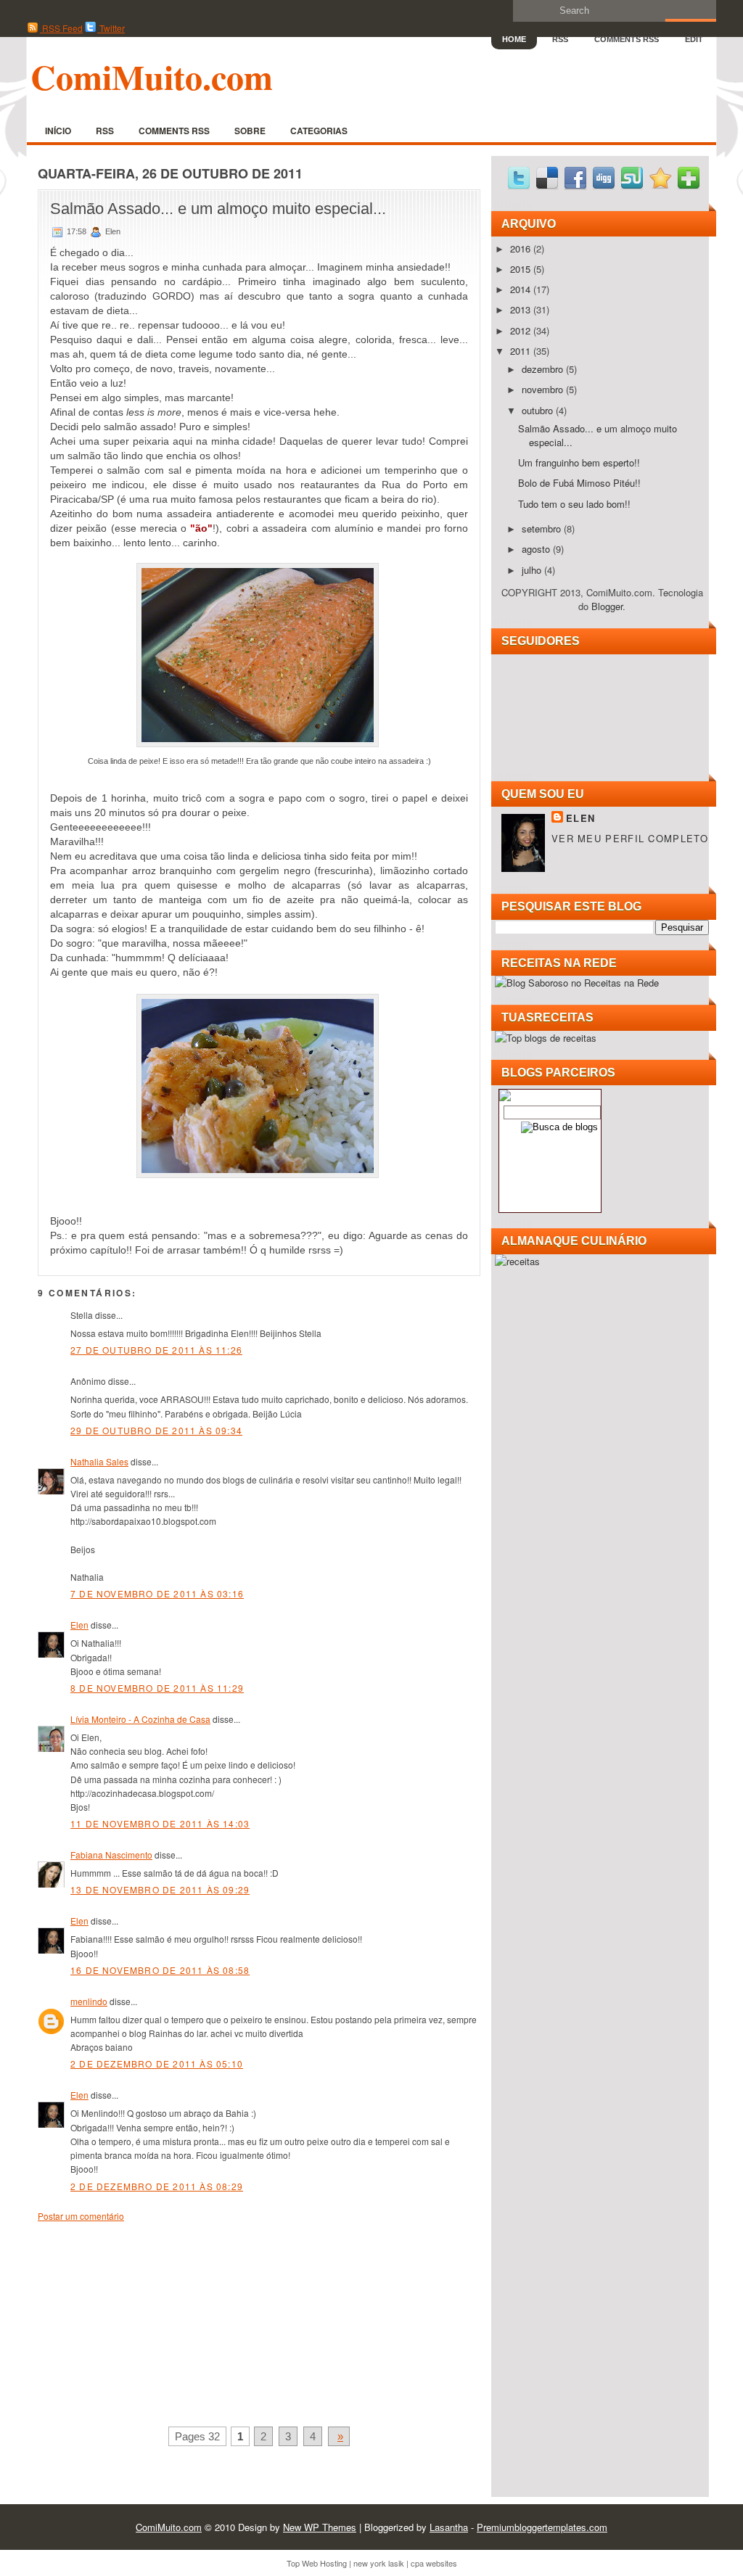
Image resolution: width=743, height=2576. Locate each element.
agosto (537, 549)
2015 (522, 269)
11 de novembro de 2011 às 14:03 (160, 1823)
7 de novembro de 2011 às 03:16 (157, 1593)
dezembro (544, 369)
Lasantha (449, 2527)
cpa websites (434, 2563)
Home (514, 39)
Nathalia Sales (99, 1461)
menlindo (89, 2001)
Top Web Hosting (317, 2563)
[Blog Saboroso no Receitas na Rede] (577, 983)
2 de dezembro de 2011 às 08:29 (157, 2186)
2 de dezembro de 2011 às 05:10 (157, 2063)
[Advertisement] (147, 2321)
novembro (544, 389)
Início (58, 131)
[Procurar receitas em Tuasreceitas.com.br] (546, 1038)
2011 (522, 351)
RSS (560, 39)
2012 (522, 330)
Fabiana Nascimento (111, 1855)
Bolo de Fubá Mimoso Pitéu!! (579, 483)
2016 (522, 248)
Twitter (111, 28)
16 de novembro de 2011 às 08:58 (160, 1970)
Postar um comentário (81, 2216)
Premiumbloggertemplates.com (542, 2527)
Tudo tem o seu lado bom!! (574, 504)
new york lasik (379, 2563)
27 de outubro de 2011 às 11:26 (156, 1350)
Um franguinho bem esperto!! (579, 462)
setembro (543, 528)
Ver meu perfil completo (630, 838)
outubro (539, 410)
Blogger (607, 606)
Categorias (319, 131)
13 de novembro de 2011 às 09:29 (160, 1889)
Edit (694, 39)
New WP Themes (320, 2527)
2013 (522, 309)
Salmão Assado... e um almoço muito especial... (218, 209)
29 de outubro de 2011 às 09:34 (156, 1430)
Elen (79, 1625)
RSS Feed (61, 28)
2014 (522, 289)
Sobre (250, 131)
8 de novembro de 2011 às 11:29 (157, 1688)
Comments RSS (627, 39)
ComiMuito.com (152, 76)
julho (533, 570)
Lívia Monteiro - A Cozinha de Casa (140, 1719)
